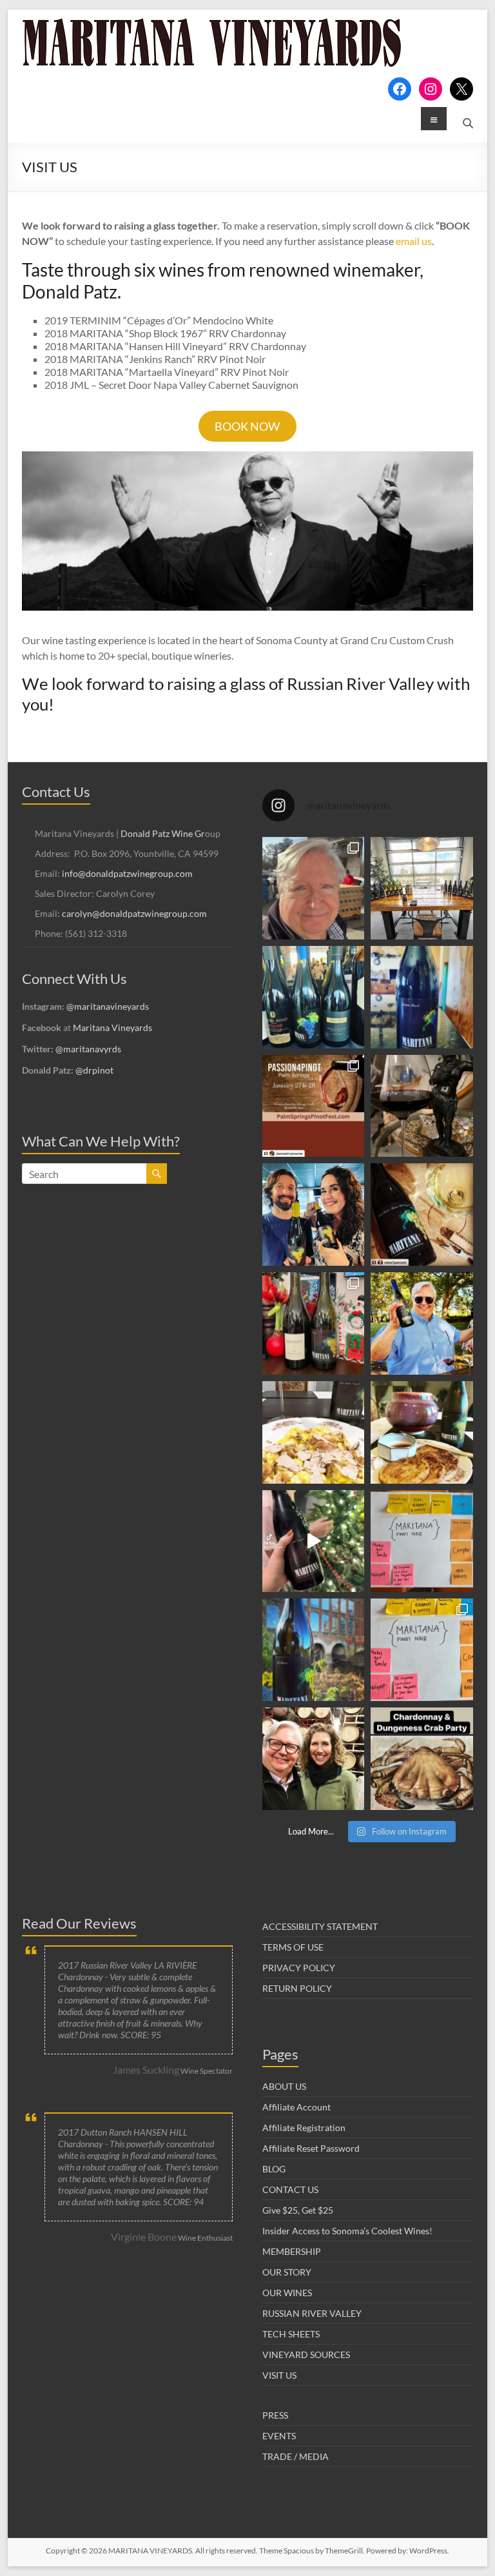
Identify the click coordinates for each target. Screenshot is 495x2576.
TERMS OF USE (293, 1947)
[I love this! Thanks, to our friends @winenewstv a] (314, 1541)
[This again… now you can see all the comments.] (422, 1541)
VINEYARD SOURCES (306, 2355)
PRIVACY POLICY (299, 1968)
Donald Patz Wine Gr (163, 833)
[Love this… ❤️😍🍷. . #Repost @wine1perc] (422, 1214)
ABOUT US (284, 2086)
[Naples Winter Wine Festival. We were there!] (314, 997)
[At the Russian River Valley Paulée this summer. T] (422, 1323)
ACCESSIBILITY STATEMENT (320, 1926)
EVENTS (279, 2436)
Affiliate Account (296, 2107)
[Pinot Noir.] (422, 1106)
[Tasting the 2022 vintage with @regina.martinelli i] (314, 1759)
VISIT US (279, 2375)
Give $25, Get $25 (298, 2210)
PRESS (275, 2415)
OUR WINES (287, 2293)
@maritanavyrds (88, 1049)
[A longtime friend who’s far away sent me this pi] (422, 997)
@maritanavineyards (108, 1006)
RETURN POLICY (297, 1988)
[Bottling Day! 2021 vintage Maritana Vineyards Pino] (314, 888)
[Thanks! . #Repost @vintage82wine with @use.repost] (314, 1650)
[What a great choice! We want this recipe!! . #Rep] (314, 1323)
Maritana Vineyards (112, 1027)
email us (414, 241)
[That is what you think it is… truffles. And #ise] (314, 1432)
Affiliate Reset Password (311, 2148)
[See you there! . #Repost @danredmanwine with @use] (314, 1106)
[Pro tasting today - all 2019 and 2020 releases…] (422, 888)
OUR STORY (287, 2272)
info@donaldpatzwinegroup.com (127, 873)
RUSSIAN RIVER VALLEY (312, 2313)
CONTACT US (290, 2189)
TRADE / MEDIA (296, 2456)
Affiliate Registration (304, 2128)
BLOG (274, 2169)
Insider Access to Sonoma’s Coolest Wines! (347, 2231)
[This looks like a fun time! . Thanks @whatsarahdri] (422, 1650)
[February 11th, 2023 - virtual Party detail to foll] (422, 1759)
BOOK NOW (247, 426)
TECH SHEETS (291, 2334)
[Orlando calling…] (314, 1214)
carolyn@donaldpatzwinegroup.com (134, 913)
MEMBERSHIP (292, 2251)
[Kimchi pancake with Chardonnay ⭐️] (422, 1432)
